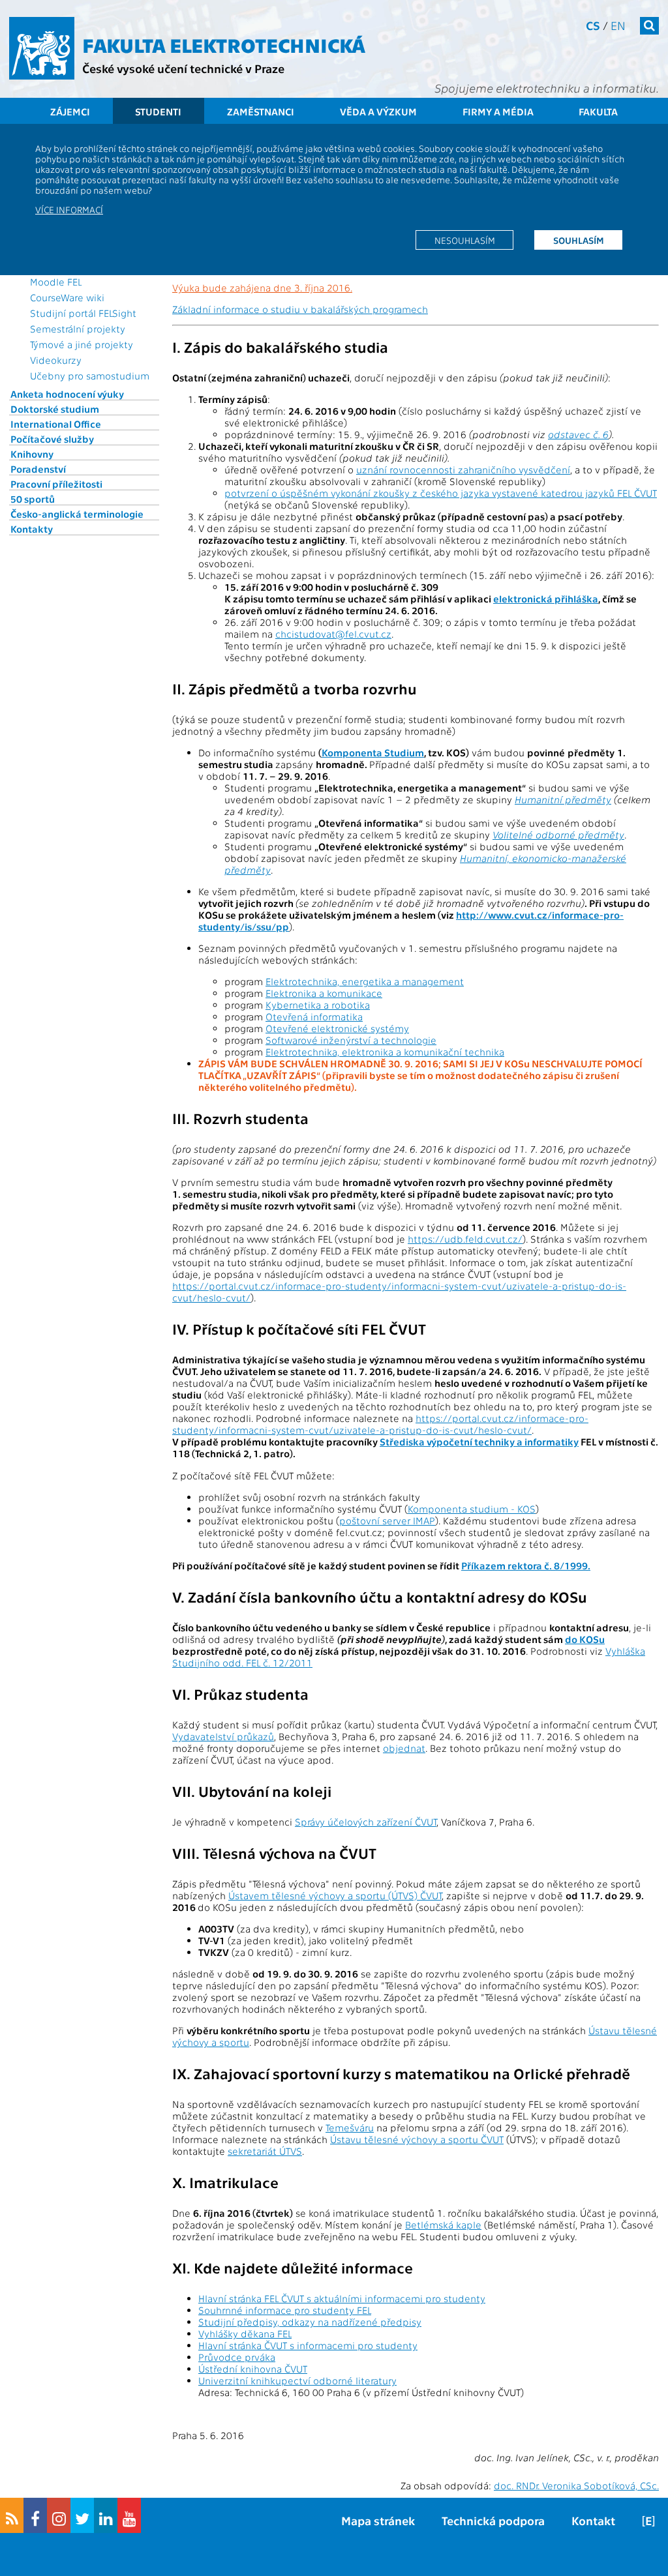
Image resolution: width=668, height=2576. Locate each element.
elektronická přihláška (546, 599)
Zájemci (70, 111)
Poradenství (38, 469)
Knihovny (32, 454)
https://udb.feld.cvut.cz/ (465, 1239)
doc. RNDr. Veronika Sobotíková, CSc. (576, 2485)
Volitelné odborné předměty (558, 835)
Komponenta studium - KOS (472, 1509)
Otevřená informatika (314, 1016)
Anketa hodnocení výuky (67, 394)
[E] (648, 2520)
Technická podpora (493, 2520)
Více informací (69, 209)
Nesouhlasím (465, 240)
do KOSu (585, 1639)
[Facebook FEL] (35, 2515)
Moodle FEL (56, 282)
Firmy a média (498, 111)
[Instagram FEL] (59, 2515)
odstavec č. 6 (578, 434)
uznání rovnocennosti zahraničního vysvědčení (463, 469)
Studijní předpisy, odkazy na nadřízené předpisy (310, 2322)
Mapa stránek (378, 2520)
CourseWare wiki (67, 297)
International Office (56, 424)
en (618, 25)
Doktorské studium (55, 409)
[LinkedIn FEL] (106, 2515)
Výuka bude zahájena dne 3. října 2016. (262, 288)
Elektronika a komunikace (324, 993)
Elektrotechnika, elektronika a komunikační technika (385, 1052)
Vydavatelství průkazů (223, 1736)
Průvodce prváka (237, 2357)
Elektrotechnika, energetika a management (365, 981)
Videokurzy (56, 360)
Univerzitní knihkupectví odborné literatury (297, 2380)
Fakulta (598, 111)
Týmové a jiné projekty (82, 344)
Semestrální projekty (78, 329)
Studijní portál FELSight (83, 313)
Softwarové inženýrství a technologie (351, 1040)
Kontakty (32, 529)
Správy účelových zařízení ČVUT (366, 1822)
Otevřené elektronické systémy (337, 1028)
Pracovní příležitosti (56, 484)
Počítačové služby (52, 439)
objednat (404, 1748)
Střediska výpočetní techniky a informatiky (479, 1442)
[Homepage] (42, 48)
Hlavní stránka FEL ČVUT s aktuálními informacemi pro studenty (342, 2298)
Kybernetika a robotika (318, 1005)
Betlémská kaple (443, 2225)
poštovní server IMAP (387, 1520)
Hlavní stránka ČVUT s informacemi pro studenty (308, 2345)
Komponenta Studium (373, 752)
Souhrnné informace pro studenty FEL (285, 2310)
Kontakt (593, 2520)
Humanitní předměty (563, 799)
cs (593, 25)
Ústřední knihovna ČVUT (253, 2369)
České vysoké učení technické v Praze (183, 68)
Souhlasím (579, 240)
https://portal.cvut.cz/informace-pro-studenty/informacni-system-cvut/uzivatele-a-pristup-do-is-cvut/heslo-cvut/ (380, 1424)
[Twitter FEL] (82, 2515)
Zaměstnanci (261, 111)
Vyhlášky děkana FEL (245, 2333)
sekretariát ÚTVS (265, 2151)
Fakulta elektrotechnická (224, 44)
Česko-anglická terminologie (77, 514)
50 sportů (33, 499)
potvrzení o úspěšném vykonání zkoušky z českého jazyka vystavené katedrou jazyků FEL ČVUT (441, 493)
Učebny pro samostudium (90, 376)
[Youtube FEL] (129, 2515)
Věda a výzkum (378, 111)
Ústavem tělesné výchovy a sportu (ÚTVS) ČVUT (335, 1895)
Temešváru (350, 2127)
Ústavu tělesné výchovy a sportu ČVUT (417, 2139)
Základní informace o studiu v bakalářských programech (300, 309)
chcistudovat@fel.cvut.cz (333, 634)
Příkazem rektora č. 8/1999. (526, 1565)
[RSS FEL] (12, 2515)
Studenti (158, 111)
